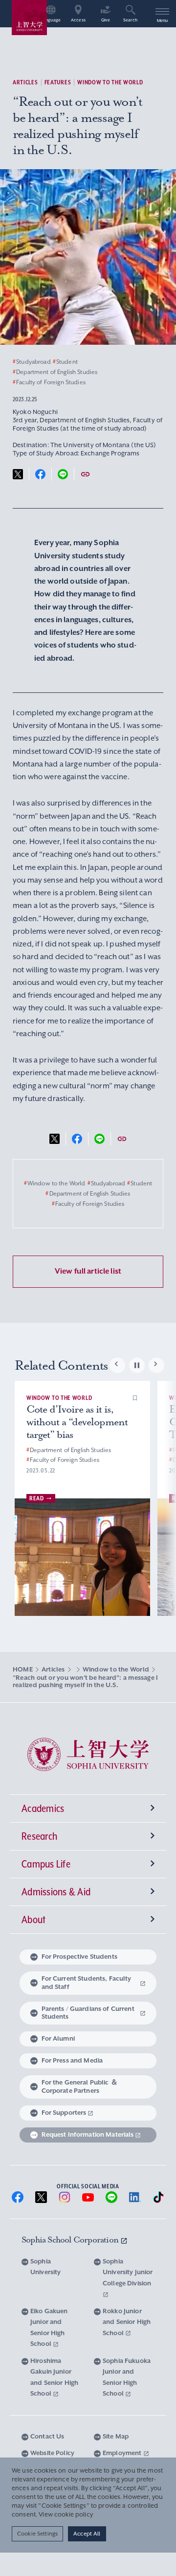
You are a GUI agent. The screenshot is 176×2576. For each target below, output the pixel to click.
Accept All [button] (87, 2534)
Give (106, 20)
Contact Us (47, 2436)
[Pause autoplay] (137, 1365)
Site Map (116, 2436)
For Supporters (64, 2113)
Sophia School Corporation (71, 2240)
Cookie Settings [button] (37, 2534)
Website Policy (52, 2453)
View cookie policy (66, 2515)
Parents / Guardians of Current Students (88, 2013)
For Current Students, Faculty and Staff (87, 1983)
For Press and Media (72, 2060)
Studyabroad (32, 362)
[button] (135, 1398)
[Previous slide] (117, 1365)
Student (65, 362)
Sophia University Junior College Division (128, 2272)
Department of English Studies (55, 372)
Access (78, 20)
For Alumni (58, 2038)
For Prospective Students (79, 1957)
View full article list (88, 1271)
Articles (25, 82)
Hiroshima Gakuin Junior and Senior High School (54, 2377)
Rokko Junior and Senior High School (127, 2322)
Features (58, 82)
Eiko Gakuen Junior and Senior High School (49, 2328)
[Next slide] (156, 1365)
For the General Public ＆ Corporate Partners (80, 2086)
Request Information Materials (88, 2134)
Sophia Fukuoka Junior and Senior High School (127, 2377)
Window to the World (110, 82)
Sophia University (45, 2267)
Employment (123, 2453)
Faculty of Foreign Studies (49, 382)
